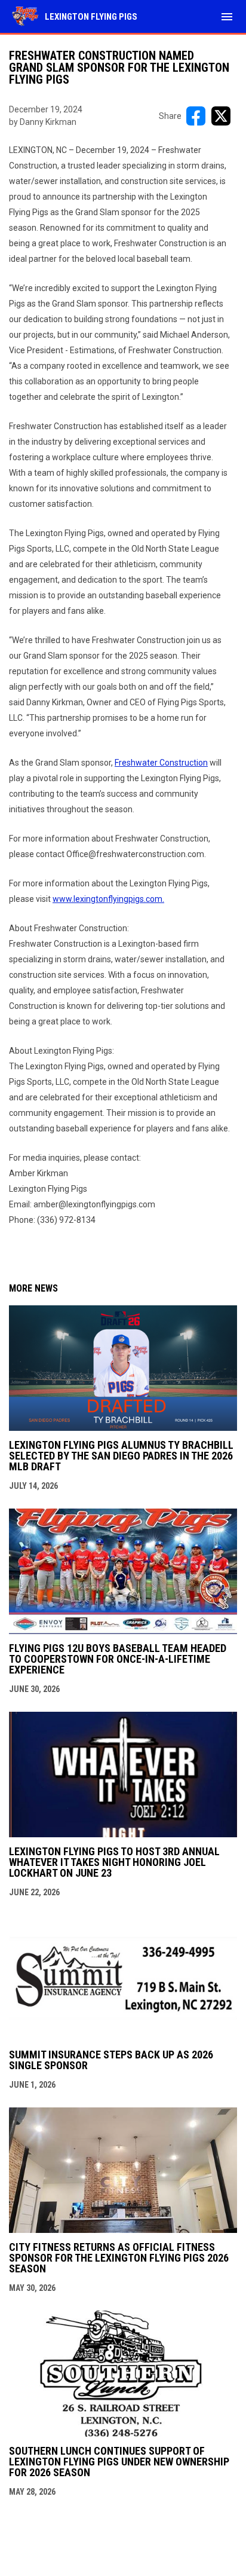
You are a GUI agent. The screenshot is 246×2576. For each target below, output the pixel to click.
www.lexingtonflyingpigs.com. (108, 899)
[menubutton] (227, 17)
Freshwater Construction (161, 763)
